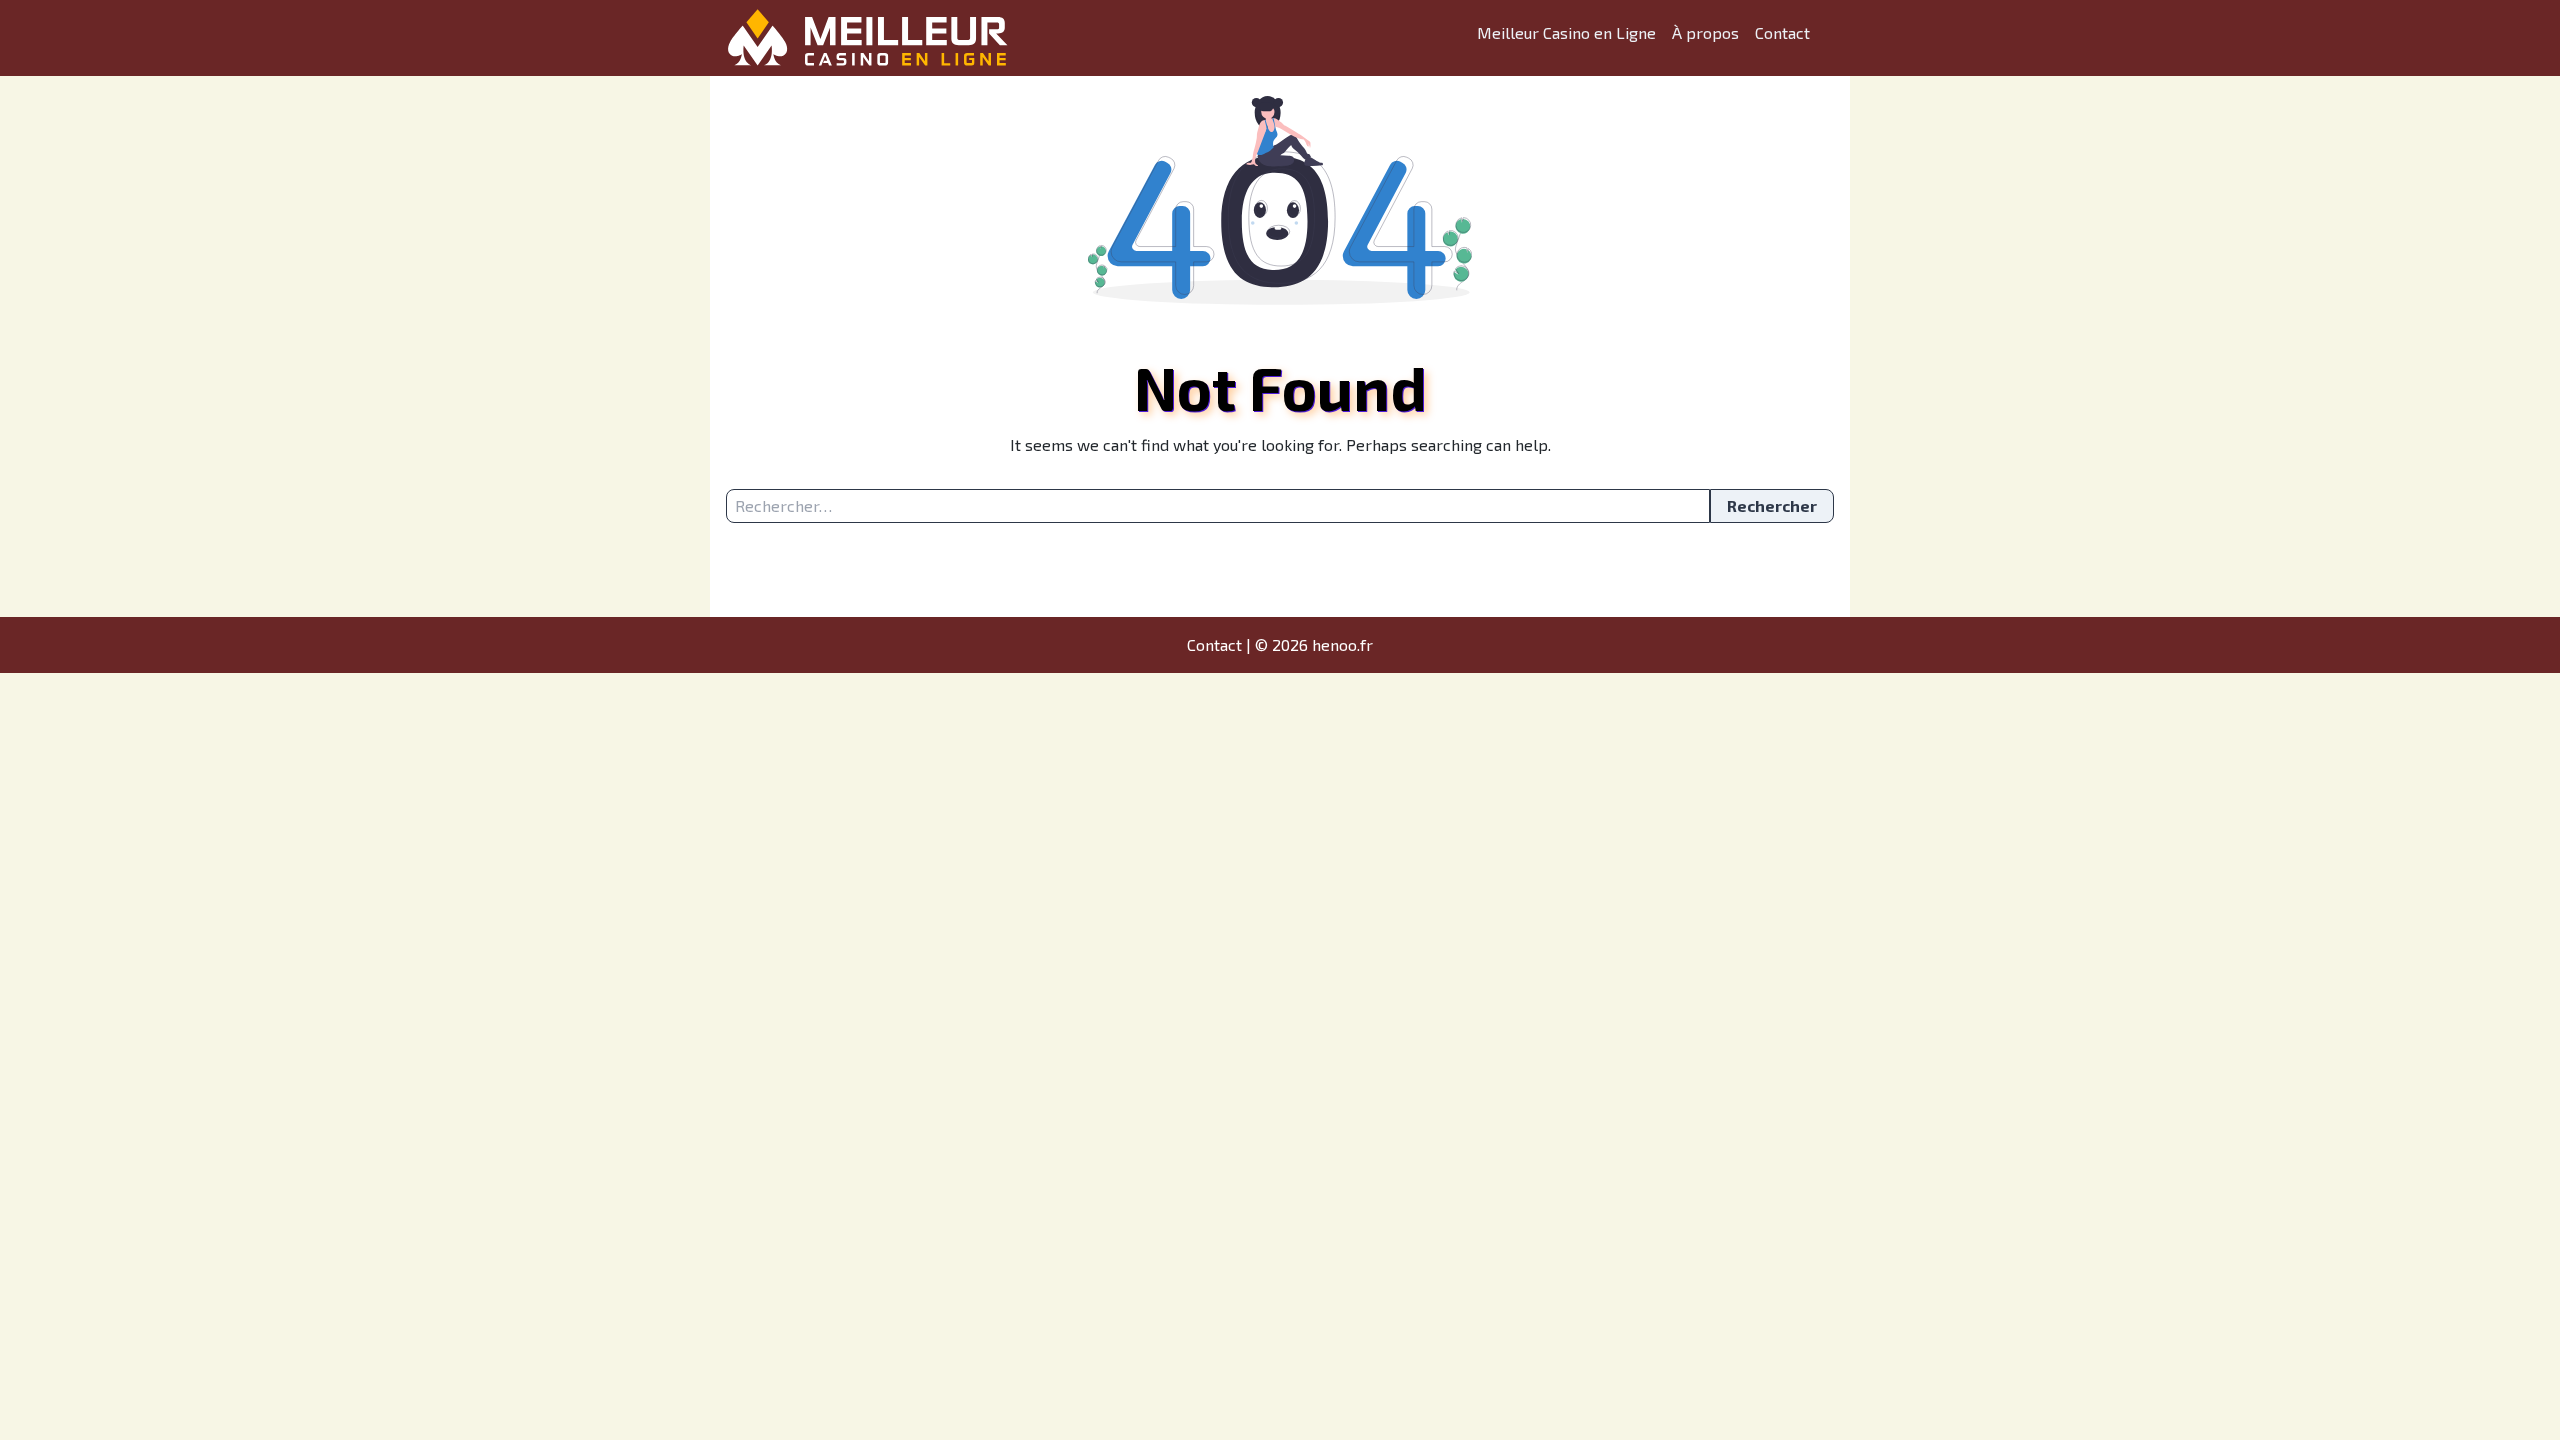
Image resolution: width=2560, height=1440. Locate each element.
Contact (1782, 32)
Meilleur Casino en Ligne (1566, 32)
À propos (1705, 32)
